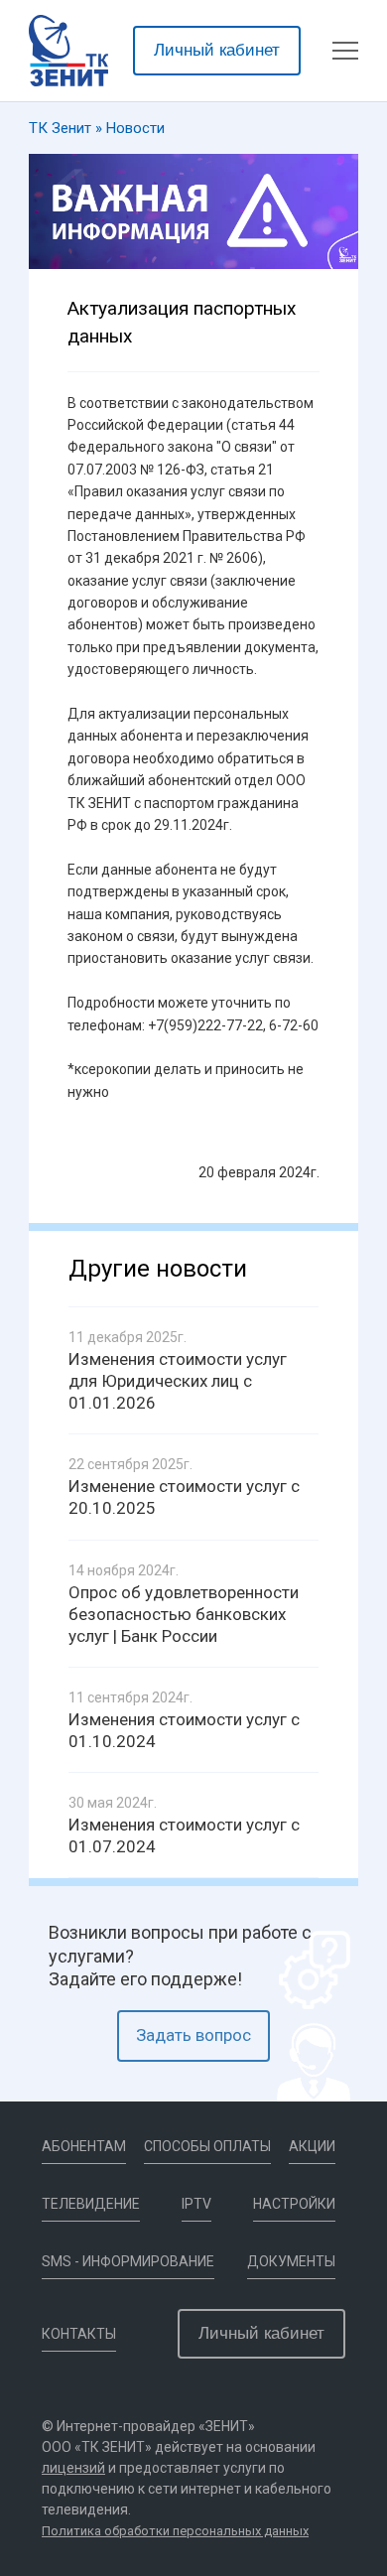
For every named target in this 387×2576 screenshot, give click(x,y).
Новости (135, 128)
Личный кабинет (217, 50)
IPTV (196, 2204)
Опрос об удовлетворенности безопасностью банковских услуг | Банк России (184, 1614)
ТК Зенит (60, 128)
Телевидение (91, 2204)
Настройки (294, 2204)
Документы (291, 2261)
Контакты (79, 2334)
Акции (312, 2146)
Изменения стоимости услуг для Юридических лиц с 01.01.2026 (178, 1381)
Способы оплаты (207, 2146)
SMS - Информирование (128, 2261)
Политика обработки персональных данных (175, 2531)
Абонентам (84, 2146)
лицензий (73, 2468)
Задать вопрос (193, 2035)
